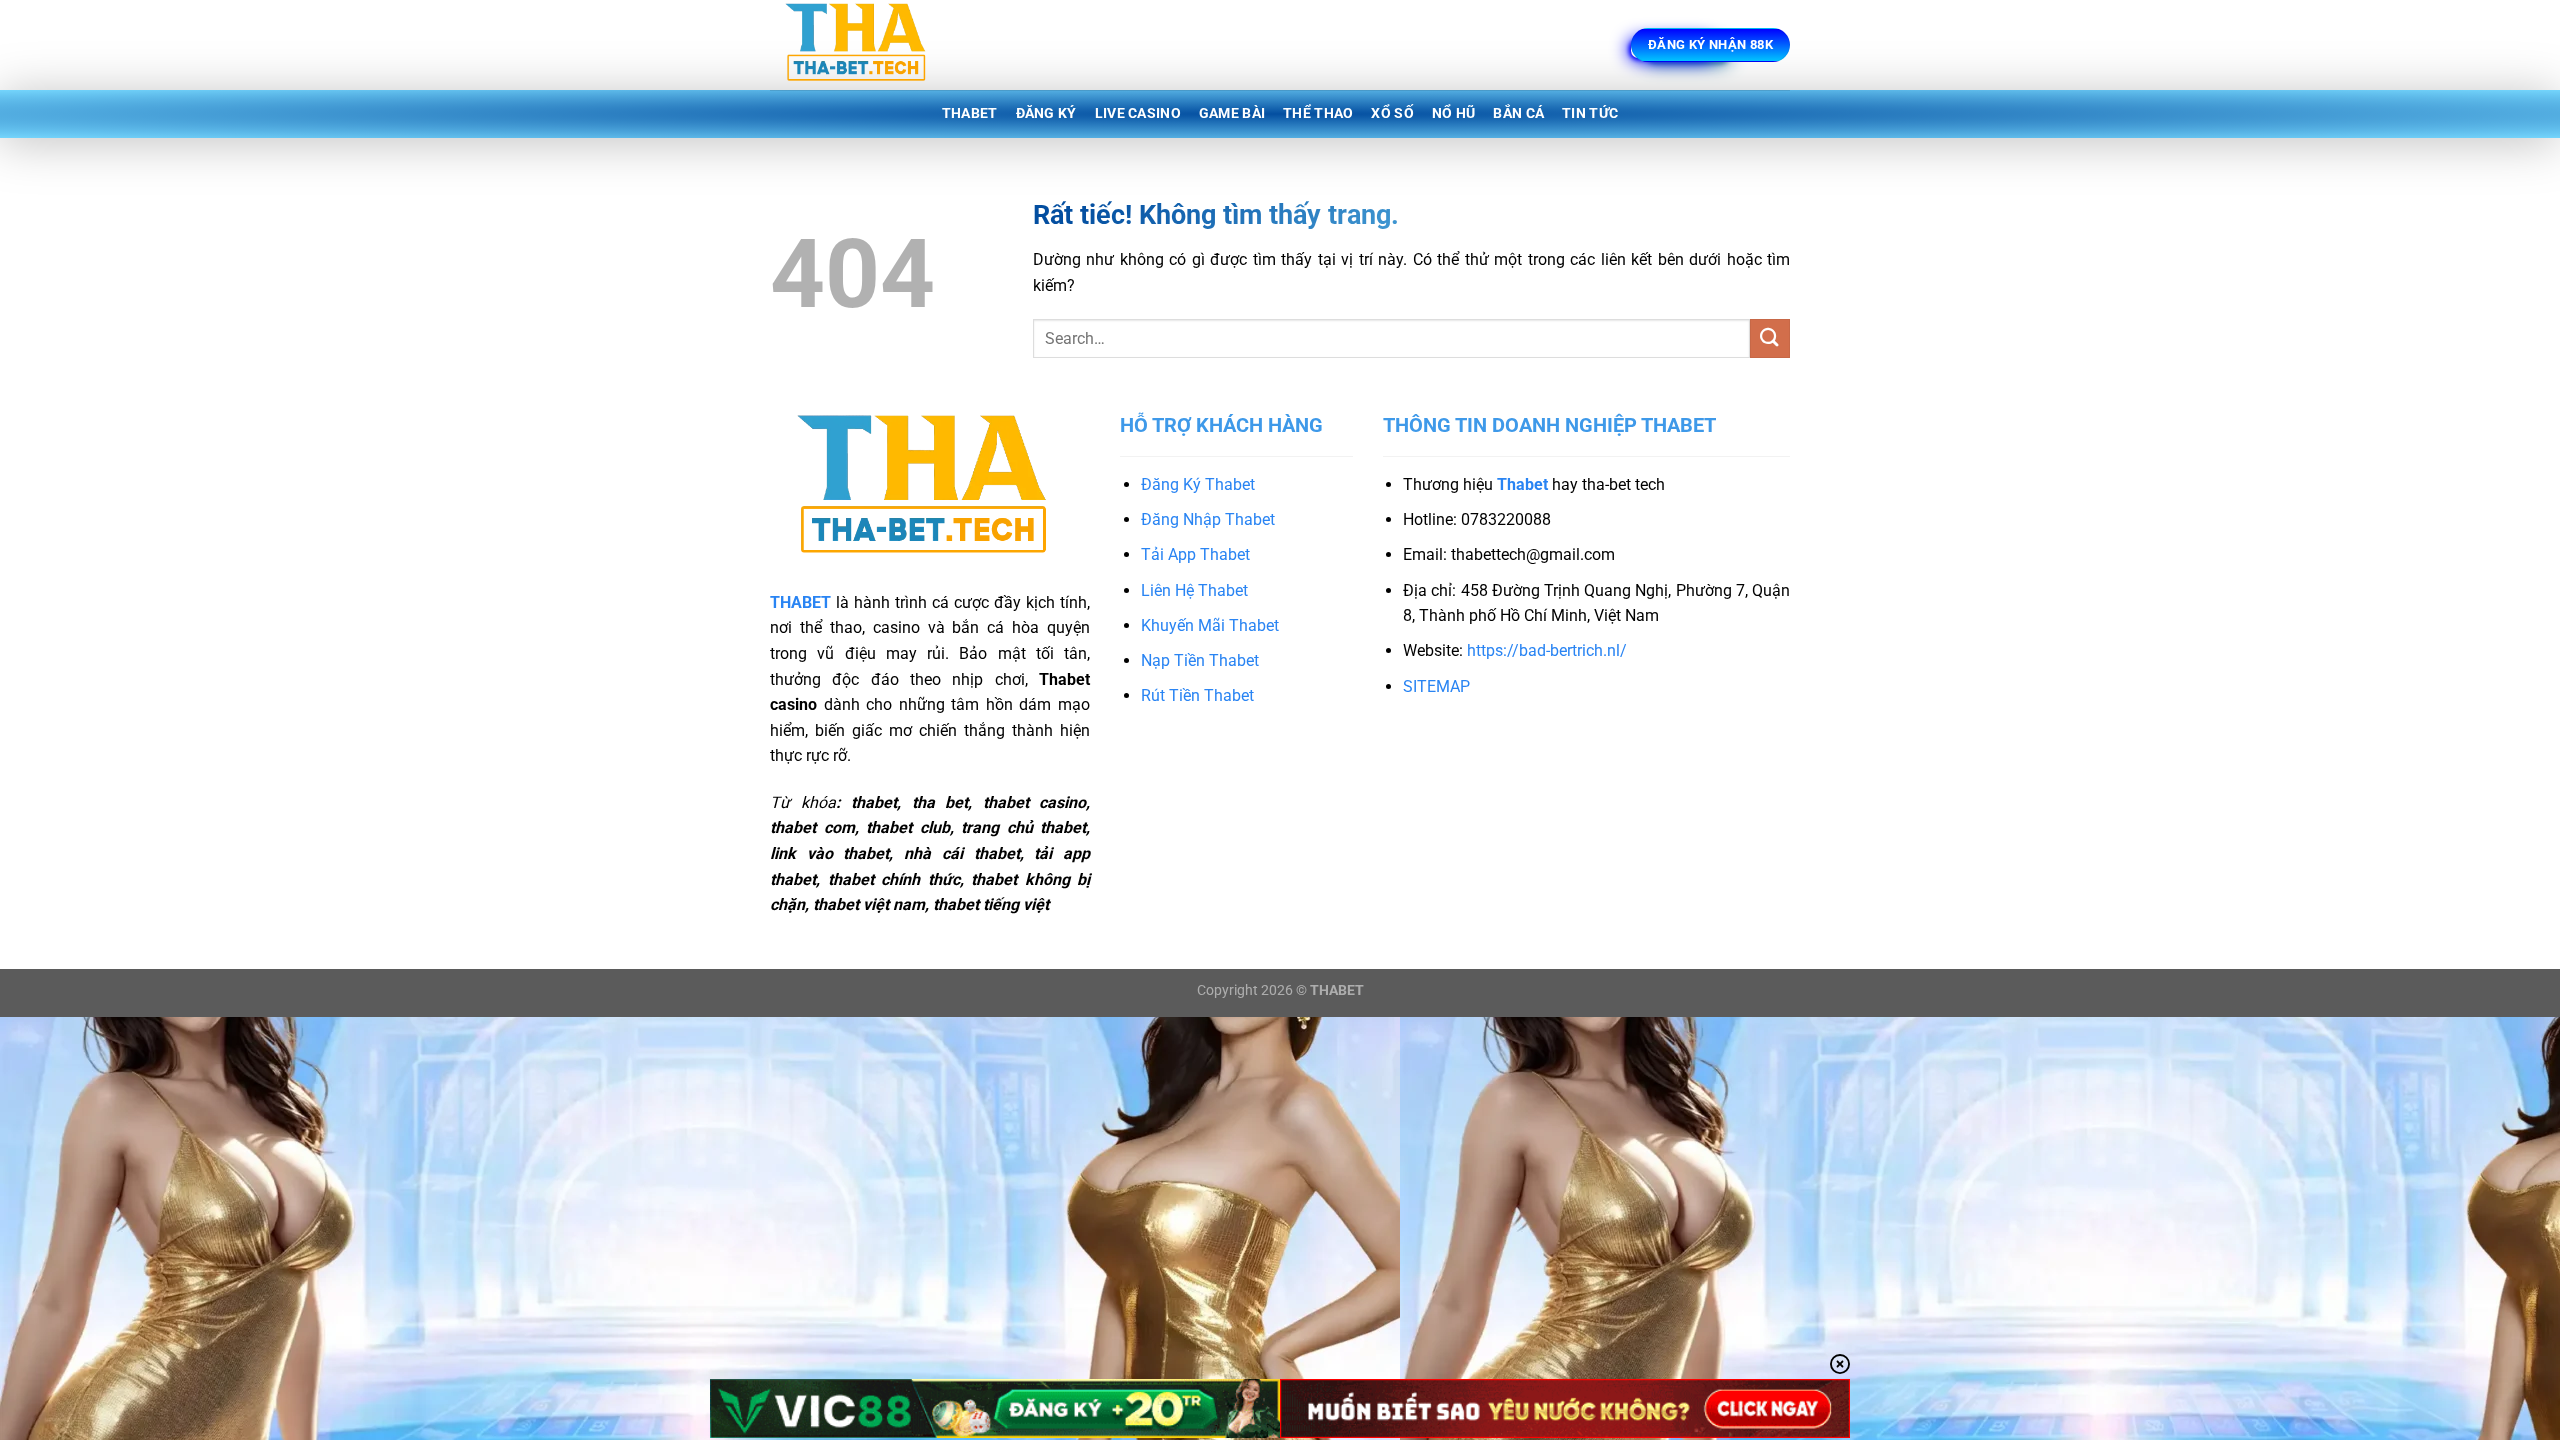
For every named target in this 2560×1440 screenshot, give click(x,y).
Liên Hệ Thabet (1194, 590)
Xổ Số (1392, 113)
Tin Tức (1590, 113)
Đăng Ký (1046, 113)
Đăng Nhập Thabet (1208, 519)
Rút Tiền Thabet (1197, 695)
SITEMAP (1436, 686)
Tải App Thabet (1195, 554)
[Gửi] (1770, 338)
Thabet (970, 113)
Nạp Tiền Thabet (1200, 660)
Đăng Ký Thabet (1198, 484)
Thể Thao (1318, 113)
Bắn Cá (1518, 113)
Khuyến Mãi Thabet (1210, 625)
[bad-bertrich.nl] (870, 45)
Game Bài (1232, 113)
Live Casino (1138, 113)
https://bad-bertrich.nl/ (1547, 650)
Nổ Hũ (1453, 113)
